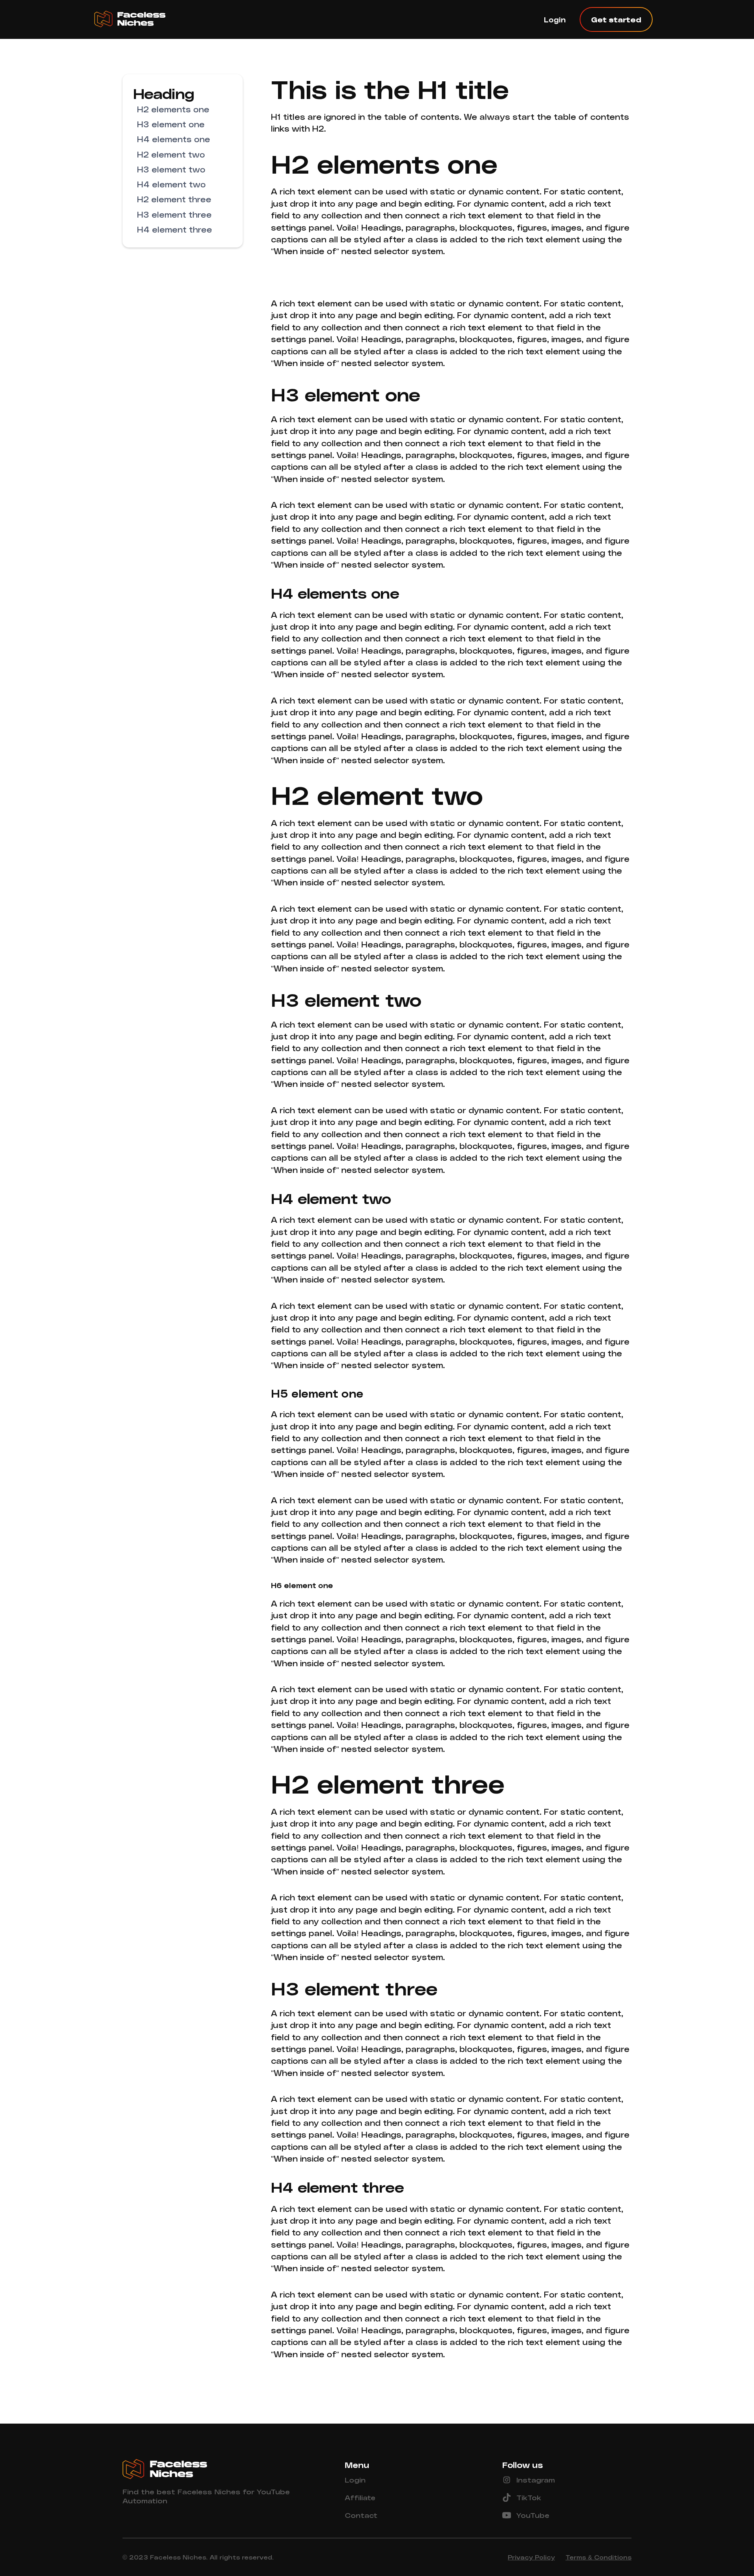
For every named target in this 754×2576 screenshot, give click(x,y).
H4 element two (171, 184)
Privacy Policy (531, 2557)
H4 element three (175, 229)
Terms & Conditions (598, 2557)
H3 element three (174, 214)
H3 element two (171, 169)
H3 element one (171, 124)
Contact (361, 2515)
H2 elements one (173, 109)
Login (555, 19)
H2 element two (171, 154)
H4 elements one (174, 139)
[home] (139, 19)
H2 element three (174, 199)
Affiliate (360, 2497)
